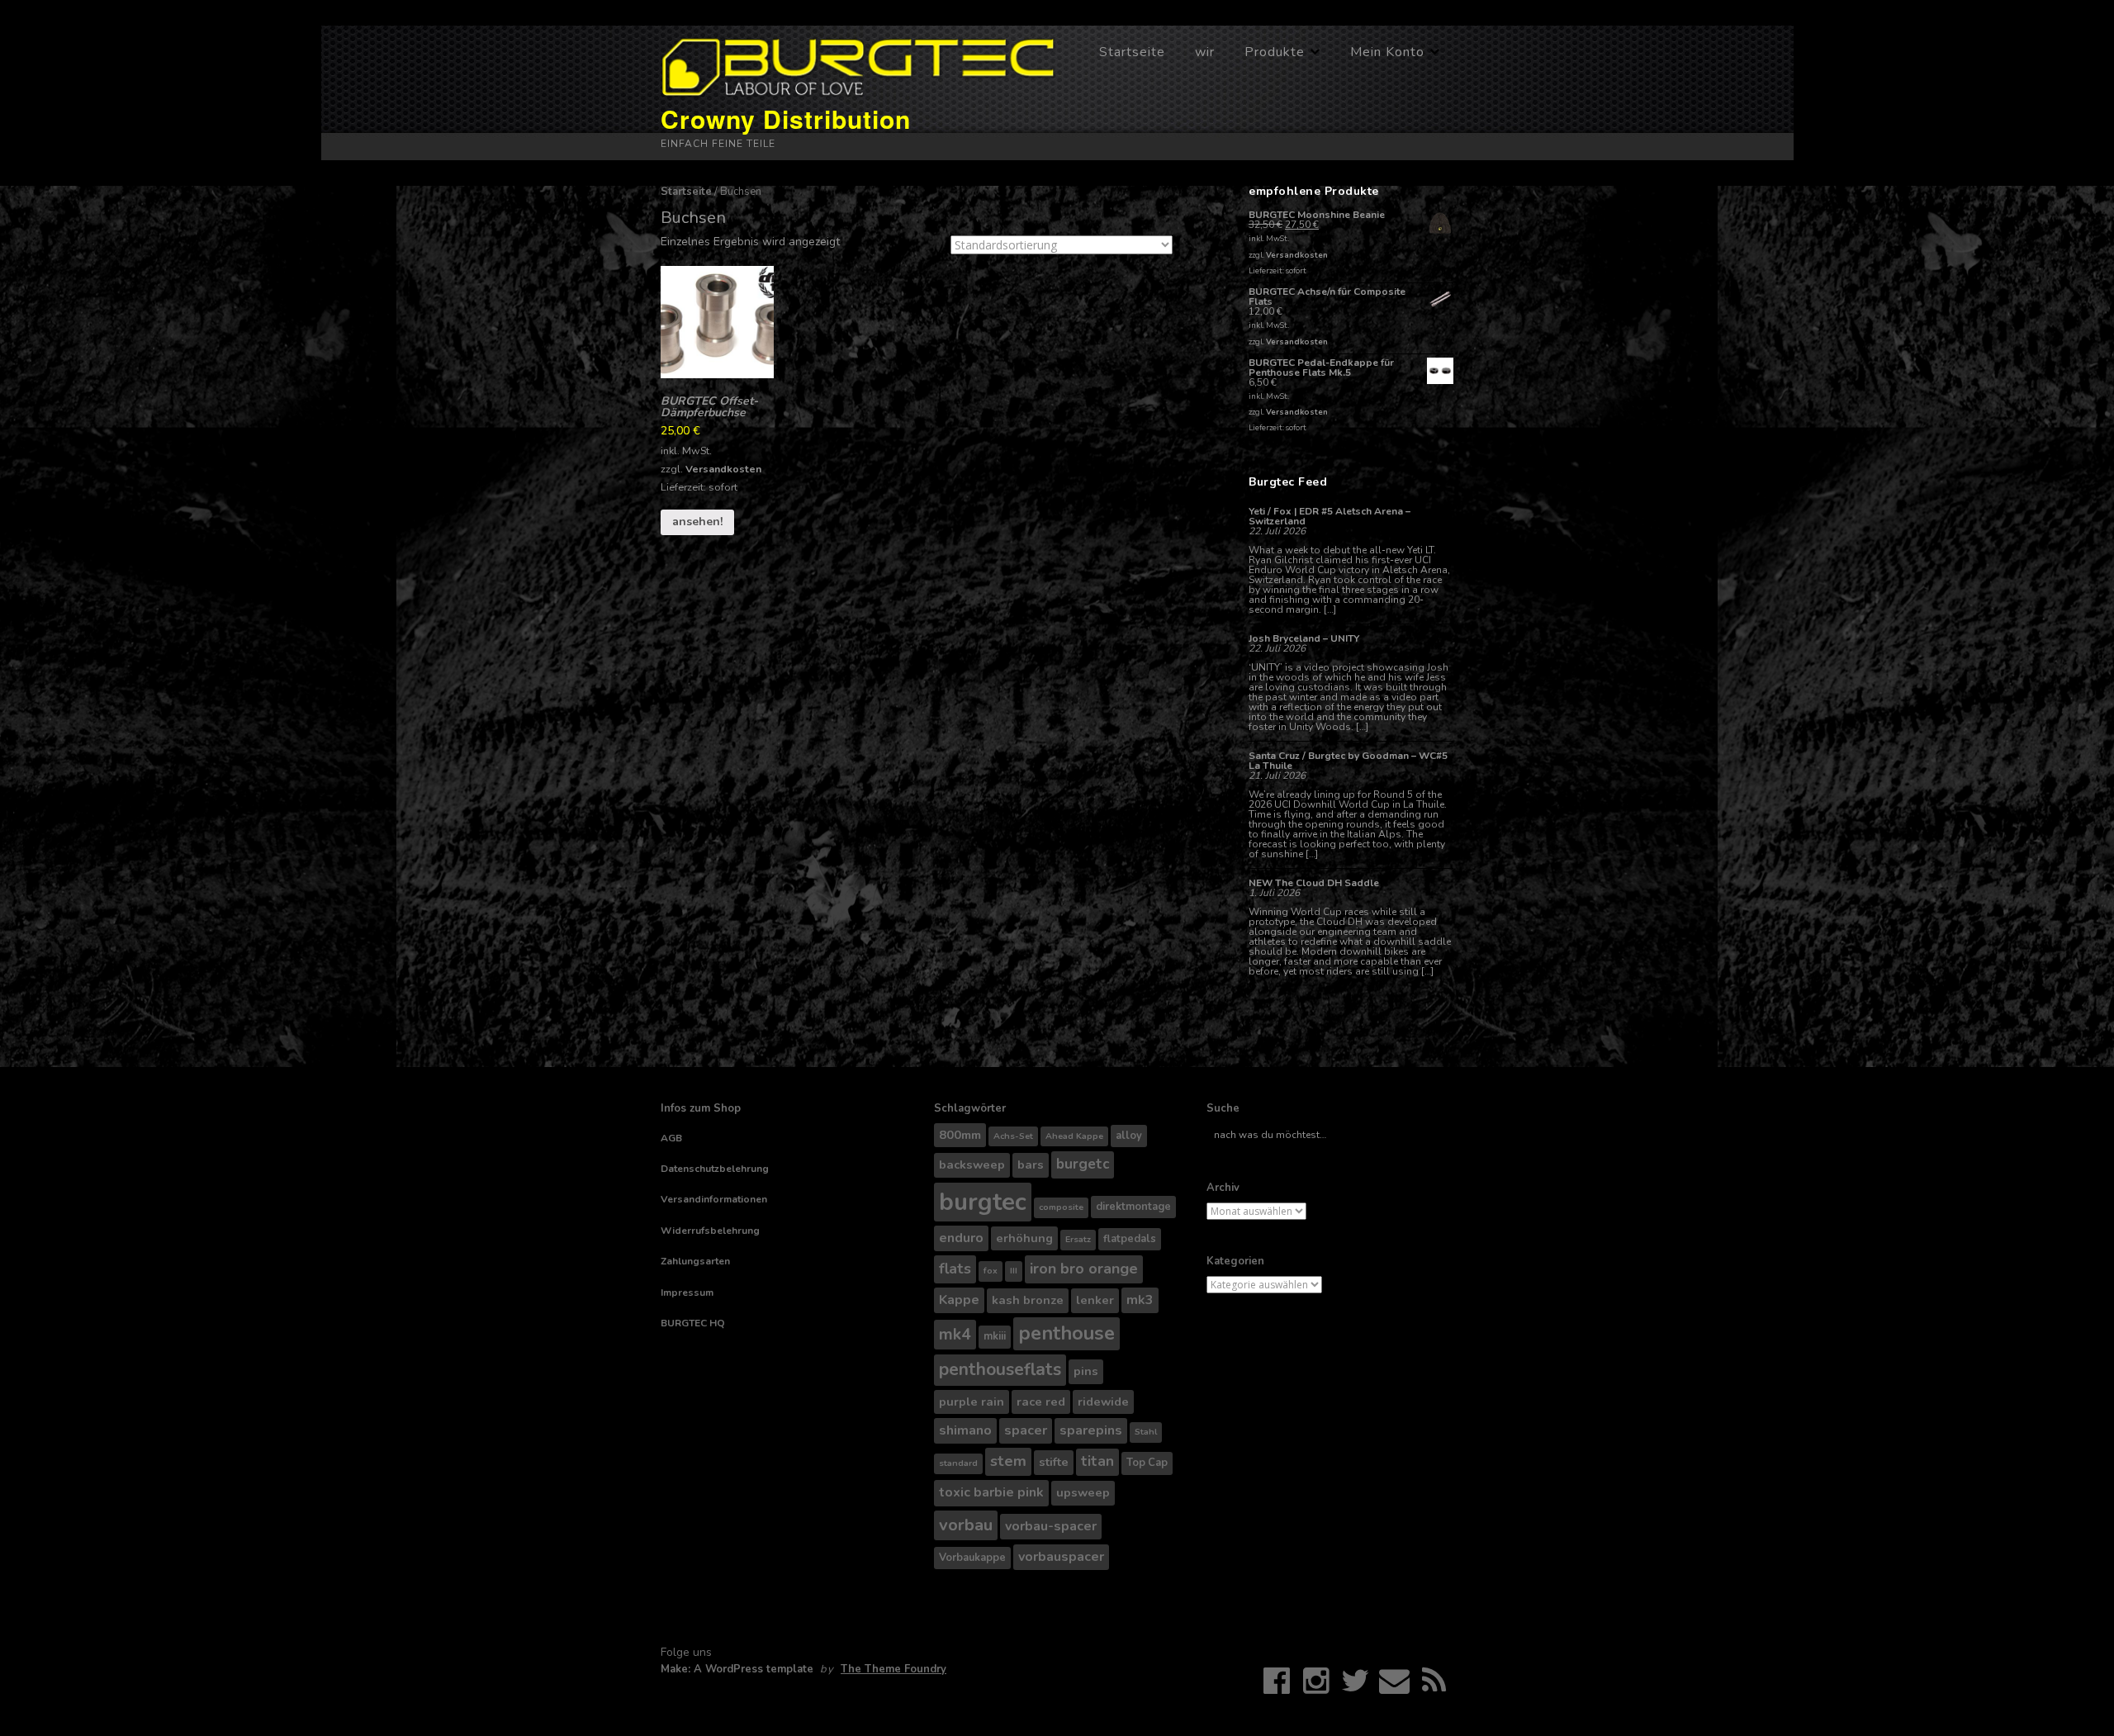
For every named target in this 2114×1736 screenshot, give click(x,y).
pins (1086, 1371)
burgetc (1083, 1164)
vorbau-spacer (1051, 1526)
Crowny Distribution (786, 119)
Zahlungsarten (695, 1261)
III (1014, 1271)
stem (1008, 1461)
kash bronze (1028, 1300)
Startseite (1132, 52)
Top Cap (1147, 1463)
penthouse (1066, 1333)
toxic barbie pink (991, 1492)
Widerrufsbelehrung (710, 1231)
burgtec (983, 1202)
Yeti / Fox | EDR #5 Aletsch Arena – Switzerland (1330, 516)
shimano (965, 1430)
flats (955, 1269)
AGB (671, 1138)
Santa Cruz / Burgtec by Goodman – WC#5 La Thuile (1348, 761)
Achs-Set (1013, 1136)
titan (1097, 1461)
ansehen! (697, 522)
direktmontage (1133, 1207)
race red (1041, 1402)
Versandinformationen (714, 1199)
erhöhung (1024, 1238)
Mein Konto (1387, 52)
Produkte (1275, 52)
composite (1061, 1207)
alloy (1129, 1136)
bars (1031, 1164)
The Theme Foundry (893, 1669)
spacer (1026, 1430)
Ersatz (1078, 1239)
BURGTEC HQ (693, 1323)
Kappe (959, 1300)
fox (991, 1271)
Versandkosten (723, 469)
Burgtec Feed (1288, 482)
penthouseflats (1000, 1369)
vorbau (966, 1525)
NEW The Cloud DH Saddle (1314, 883)
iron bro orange (1084, 1269)
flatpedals (1130, 1239)
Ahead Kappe (1074, 1136)
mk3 (1140, 1300)
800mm (960, 1135)
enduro (961, 1238)
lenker (1095, 1300)
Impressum (687, 1293)
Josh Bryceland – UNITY (1304, 638)
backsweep (972, 1164)
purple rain (972, 1402)
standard (958, 1463)
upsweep (1083, 1492)
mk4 (955, 1334)
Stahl (1146, 1432)
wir (1205, 52)
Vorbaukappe (972, 1558)
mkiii (995, 1336)
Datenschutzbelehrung (715, 1169)
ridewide (1103, 1402)
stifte (1054, 1462)
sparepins (1091, 1430)
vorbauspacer (1061, 1557)
